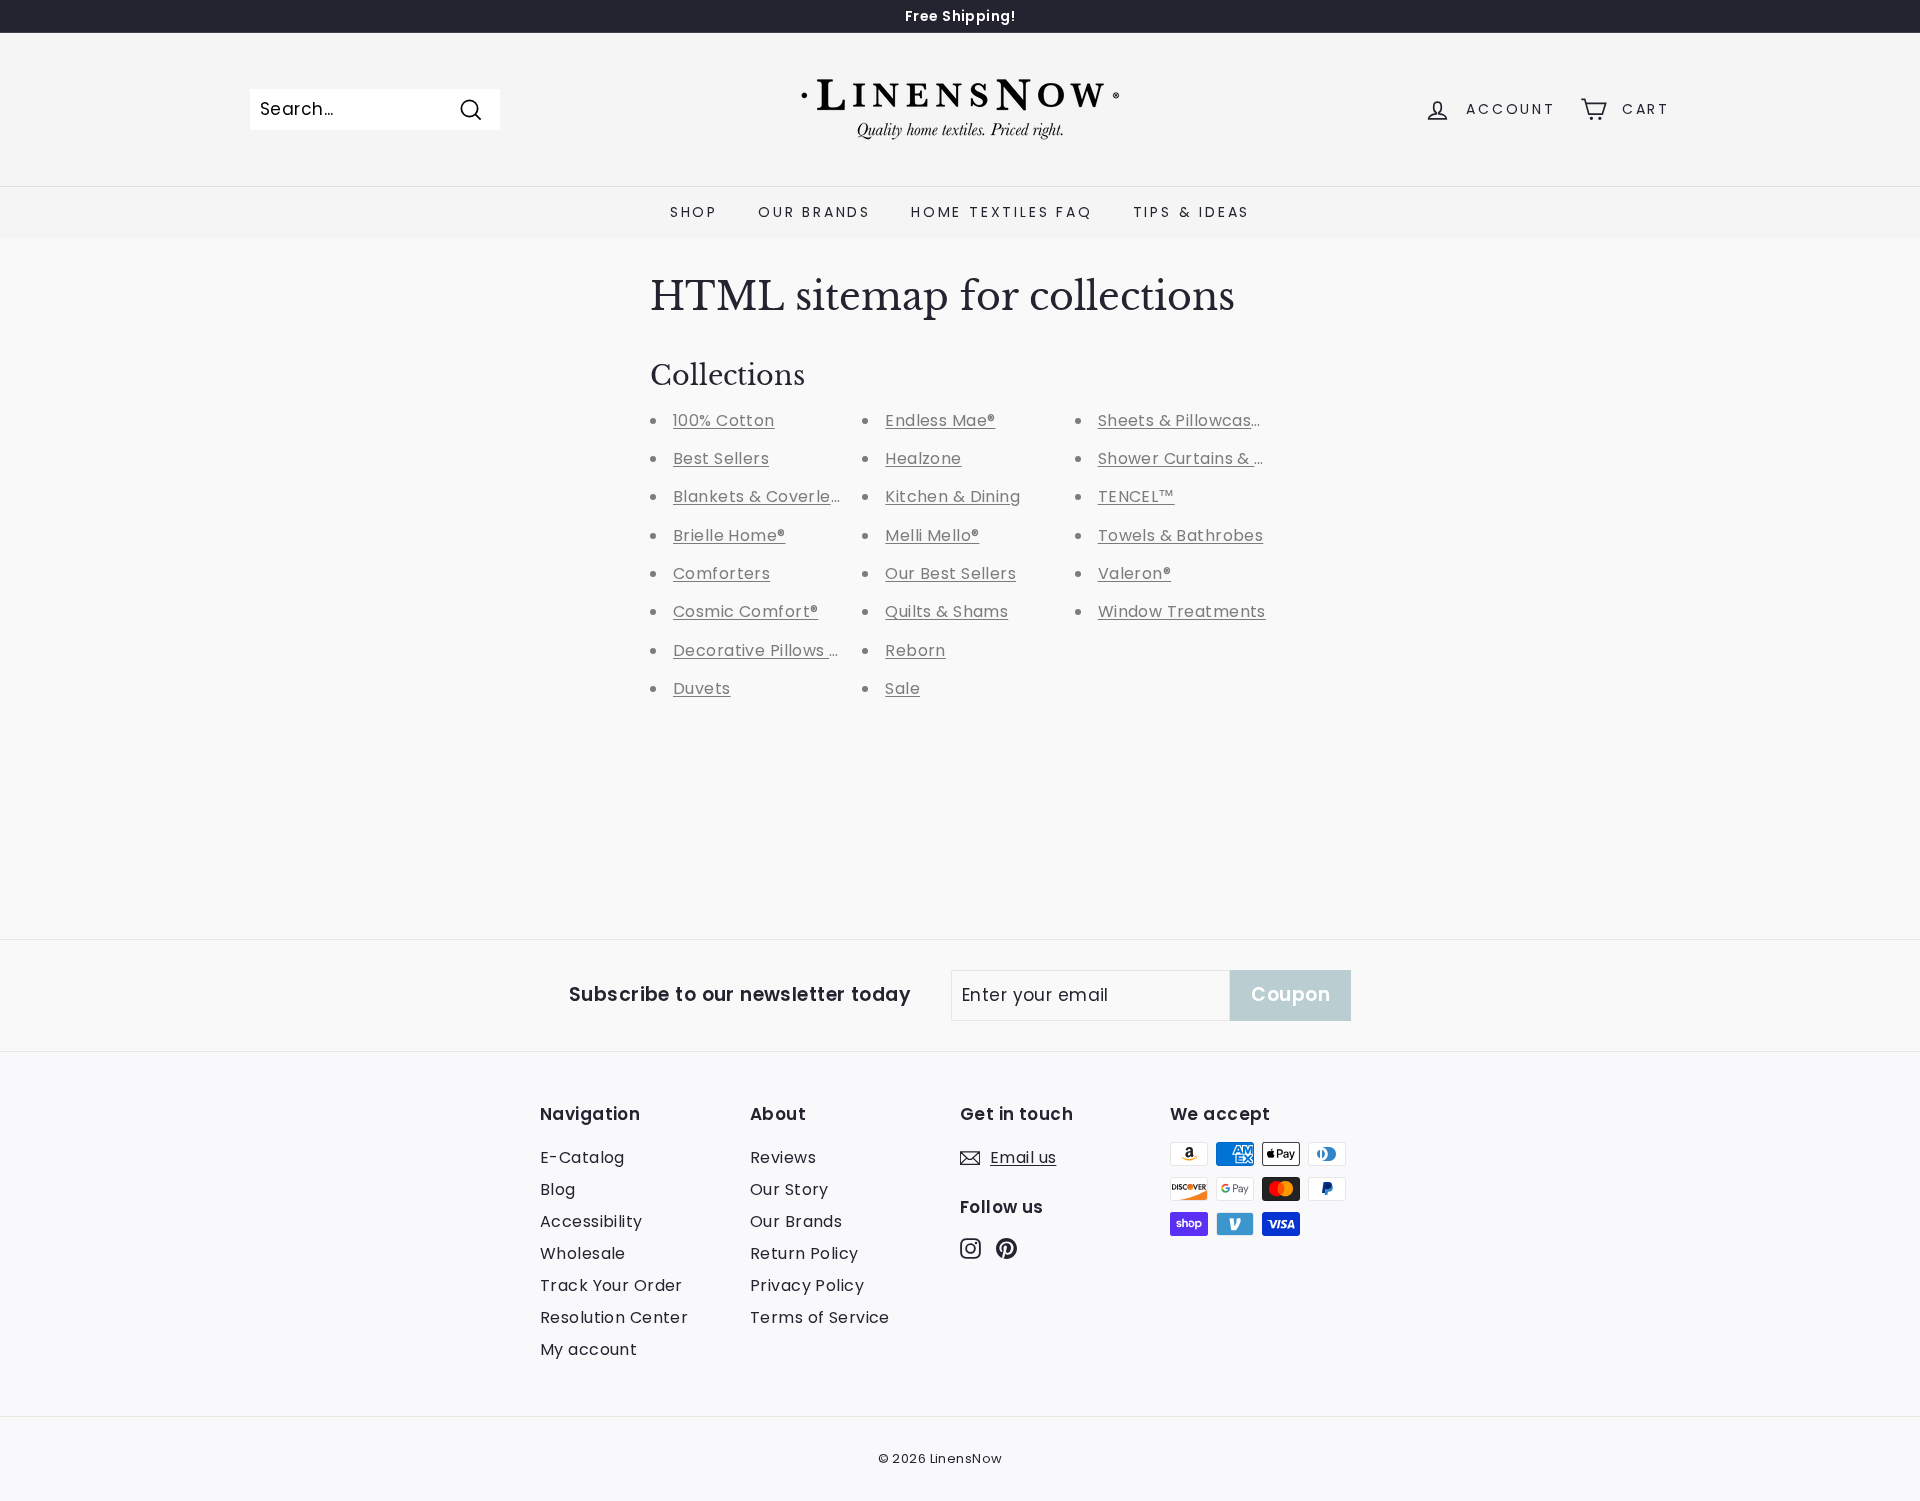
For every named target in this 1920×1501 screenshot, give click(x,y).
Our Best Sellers (950, 573)
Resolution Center (614, 1317)
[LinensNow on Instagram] (970, 1248)
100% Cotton (724, 420)
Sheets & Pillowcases (1184, 420)
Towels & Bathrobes (1181, 535)
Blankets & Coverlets (760, 496)
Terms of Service (820, 1317)
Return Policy (804, 1253)
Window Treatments (1182, 611)
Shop (694, 212)
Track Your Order (611, 1285)
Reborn (915, 650)
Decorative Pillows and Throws (799, 650)
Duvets (702, 688)
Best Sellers (721, 458)
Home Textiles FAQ (1002, 212)
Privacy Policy (807, 1285)
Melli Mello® (932, 535)
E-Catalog (582, 1157)
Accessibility (591, 1221)
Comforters (721, 573)
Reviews (783, 1157)
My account (588, 1349)
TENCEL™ (1136, 496)
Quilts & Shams (946, 611)
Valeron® (1134, 573)
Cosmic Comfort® (745, 611)
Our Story (789, 1189)
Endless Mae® (940, 420)
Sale (902, 688)
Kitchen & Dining (952, 496)
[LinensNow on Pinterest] (1006, 1248)
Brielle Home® (729, 535)
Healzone (923, 458)
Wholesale (583, 1253)
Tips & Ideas (1192, 212)
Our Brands (814, 212)
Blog (558, 1189)
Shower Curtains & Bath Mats (1218, 458)
